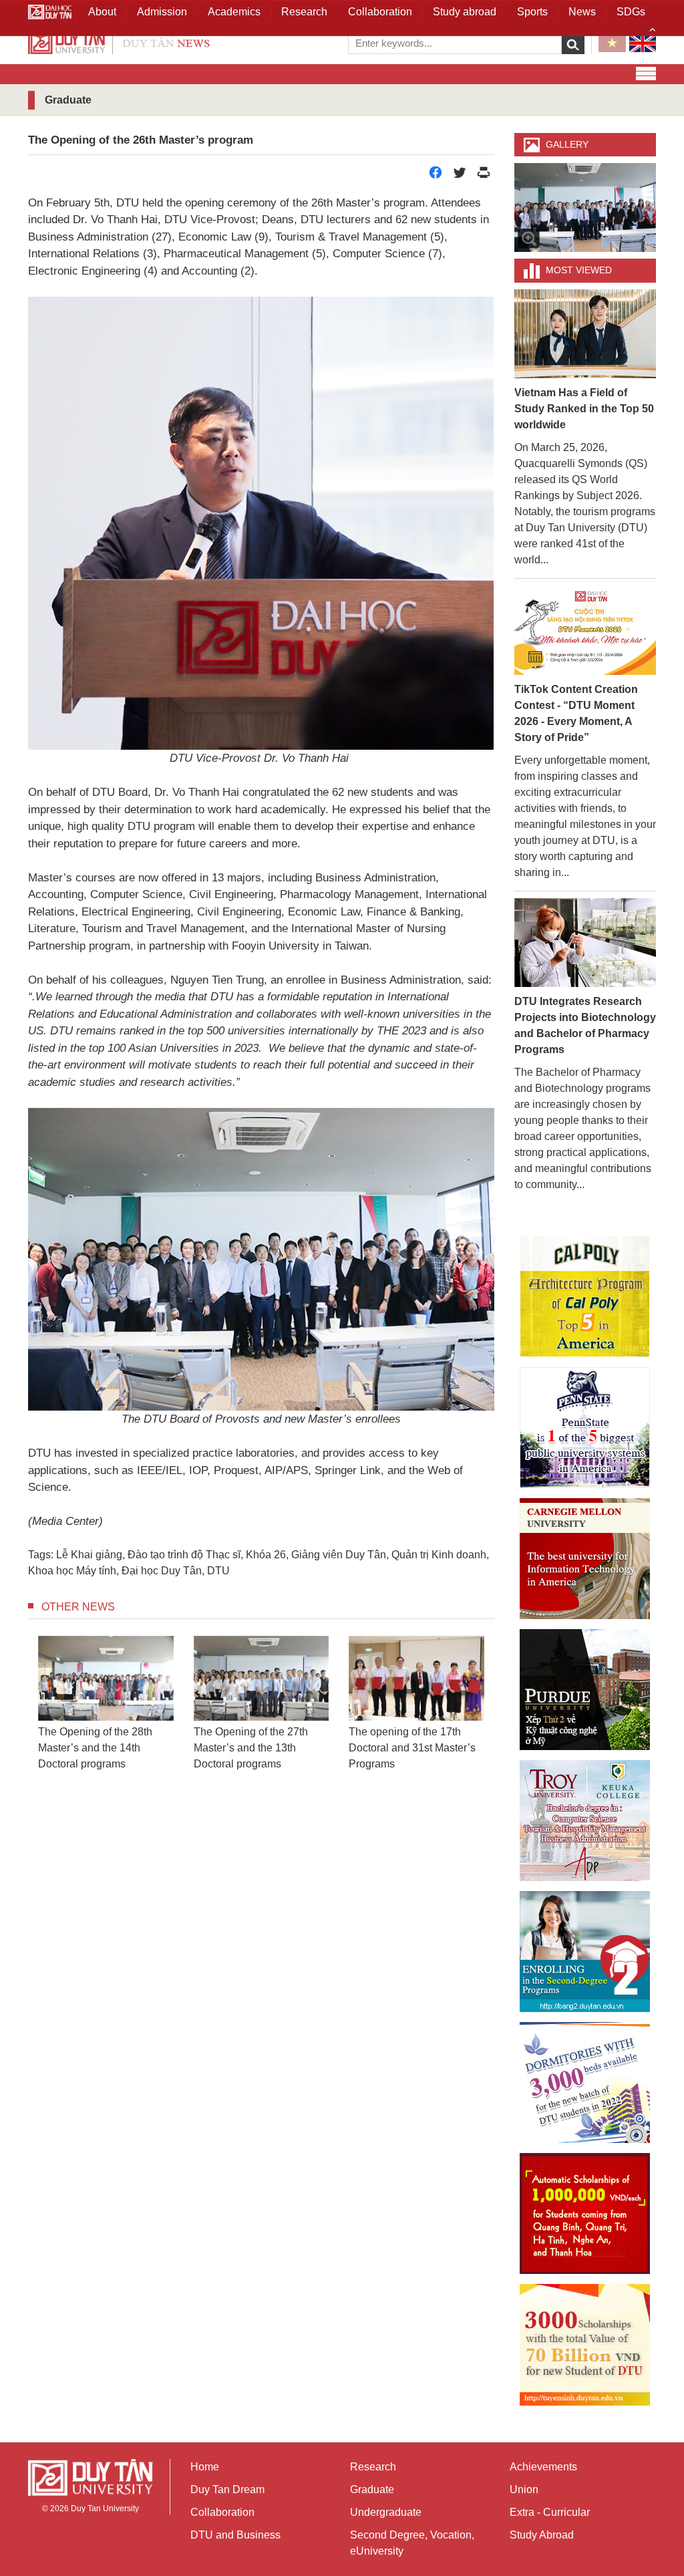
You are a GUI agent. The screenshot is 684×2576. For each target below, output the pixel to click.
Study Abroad (542, 2535)
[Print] (484, 176)
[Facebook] (436, 176)
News (582, 12)
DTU (218, 1571)
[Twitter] (460, 176)
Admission (162, 12)
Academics (234, 12)
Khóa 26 (266, 1555)
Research (373, 2467)
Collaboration (222, 2512)
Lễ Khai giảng (89, 1555)
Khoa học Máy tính (72, 1571)
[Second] (585, 1952)
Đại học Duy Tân (162, 1571)
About (102, 12)
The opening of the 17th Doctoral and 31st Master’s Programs (372, 1748)
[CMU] (585, 1559)
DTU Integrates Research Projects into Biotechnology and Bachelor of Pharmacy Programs (585, 1025)
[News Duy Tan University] (119, 42)
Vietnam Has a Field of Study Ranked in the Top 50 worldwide (584, 409)
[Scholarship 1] (585, 2213)
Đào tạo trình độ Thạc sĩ (184, 1555)
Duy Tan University (105, 2509)
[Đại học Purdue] (585, 1690)
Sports (532, 12)
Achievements (543, 2467)
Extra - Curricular (550, 2512)
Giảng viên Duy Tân (339, 1555)
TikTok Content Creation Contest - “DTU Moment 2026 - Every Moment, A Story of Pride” (576, 713)
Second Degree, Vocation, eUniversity (412, 2543)
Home (205, 2467)
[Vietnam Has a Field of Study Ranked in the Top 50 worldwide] (585, 333)
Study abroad (465, 12)
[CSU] (585, 1297)
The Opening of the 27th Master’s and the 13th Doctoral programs (211, 1748)
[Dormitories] (585, 2083)
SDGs (631, 12)
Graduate (372, 2489)
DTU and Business (235, 2535)
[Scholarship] (585, 2345)
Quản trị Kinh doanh (439, 1555)
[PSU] (585, 1428)
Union (524, 2489)
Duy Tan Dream (227, 2489)
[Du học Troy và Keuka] (585, 1821)
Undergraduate (386, 2512)
